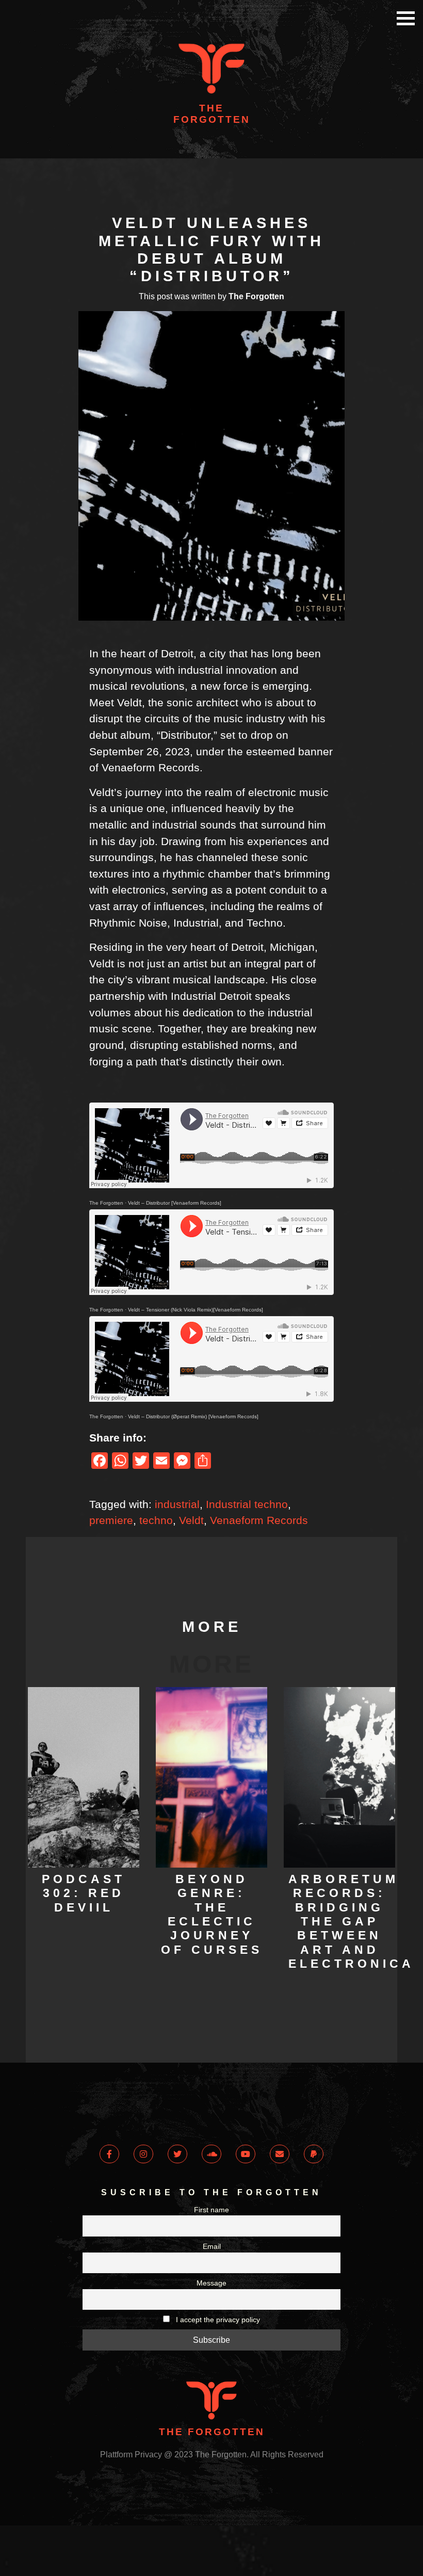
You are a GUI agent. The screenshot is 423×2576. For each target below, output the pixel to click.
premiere (111, 1520)
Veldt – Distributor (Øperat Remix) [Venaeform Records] (193, 1416)
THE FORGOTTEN (212, 114)
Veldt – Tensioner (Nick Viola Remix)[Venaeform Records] (196, 1310)
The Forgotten (106, 1203)
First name (211, 2210)
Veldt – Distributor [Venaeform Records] (175, 1203)
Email (212, 2246)
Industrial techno (247, 1504)
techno (156, 1520)
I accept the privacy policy (217, 2320)
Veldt (191, 1520)
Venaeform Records (259, 1520)
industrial (177, 1504)
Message (211, 2283)
